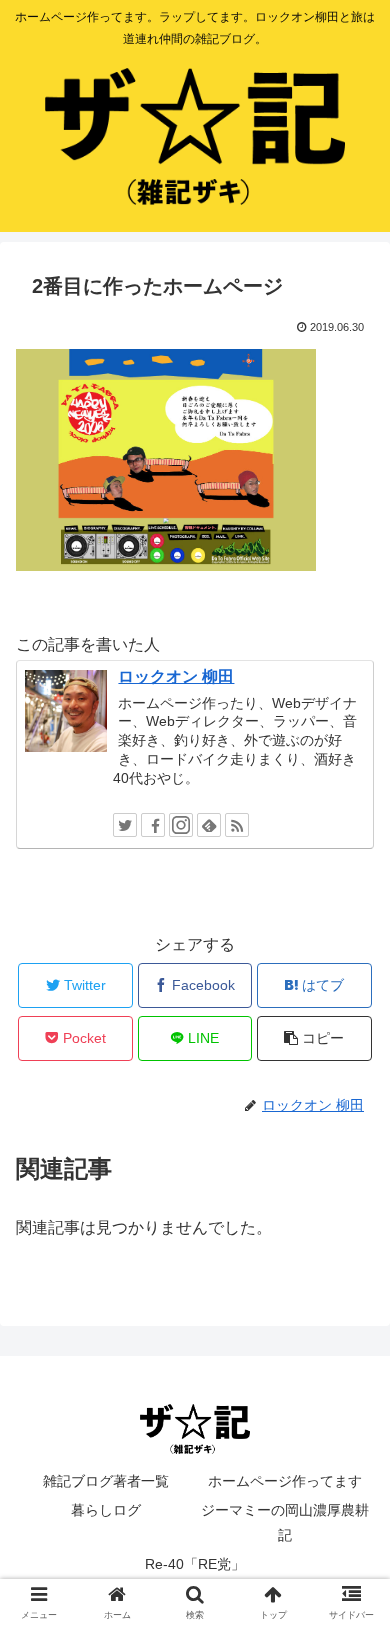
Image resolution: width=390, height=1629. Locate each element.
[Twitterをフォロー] (125, 825)
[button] (350, 1591)
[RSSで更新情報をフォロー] (237, 825)
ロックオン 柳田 (176, 676)
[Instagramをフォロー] (181, 825)
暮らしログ (106, 1510)
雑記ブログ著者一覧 (106, 1481)
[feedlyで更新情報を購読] (209, 825)
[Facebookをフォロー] (153, 825)
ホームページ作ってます (285, 1481)
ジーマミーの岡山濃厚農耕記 (285, 1522)
